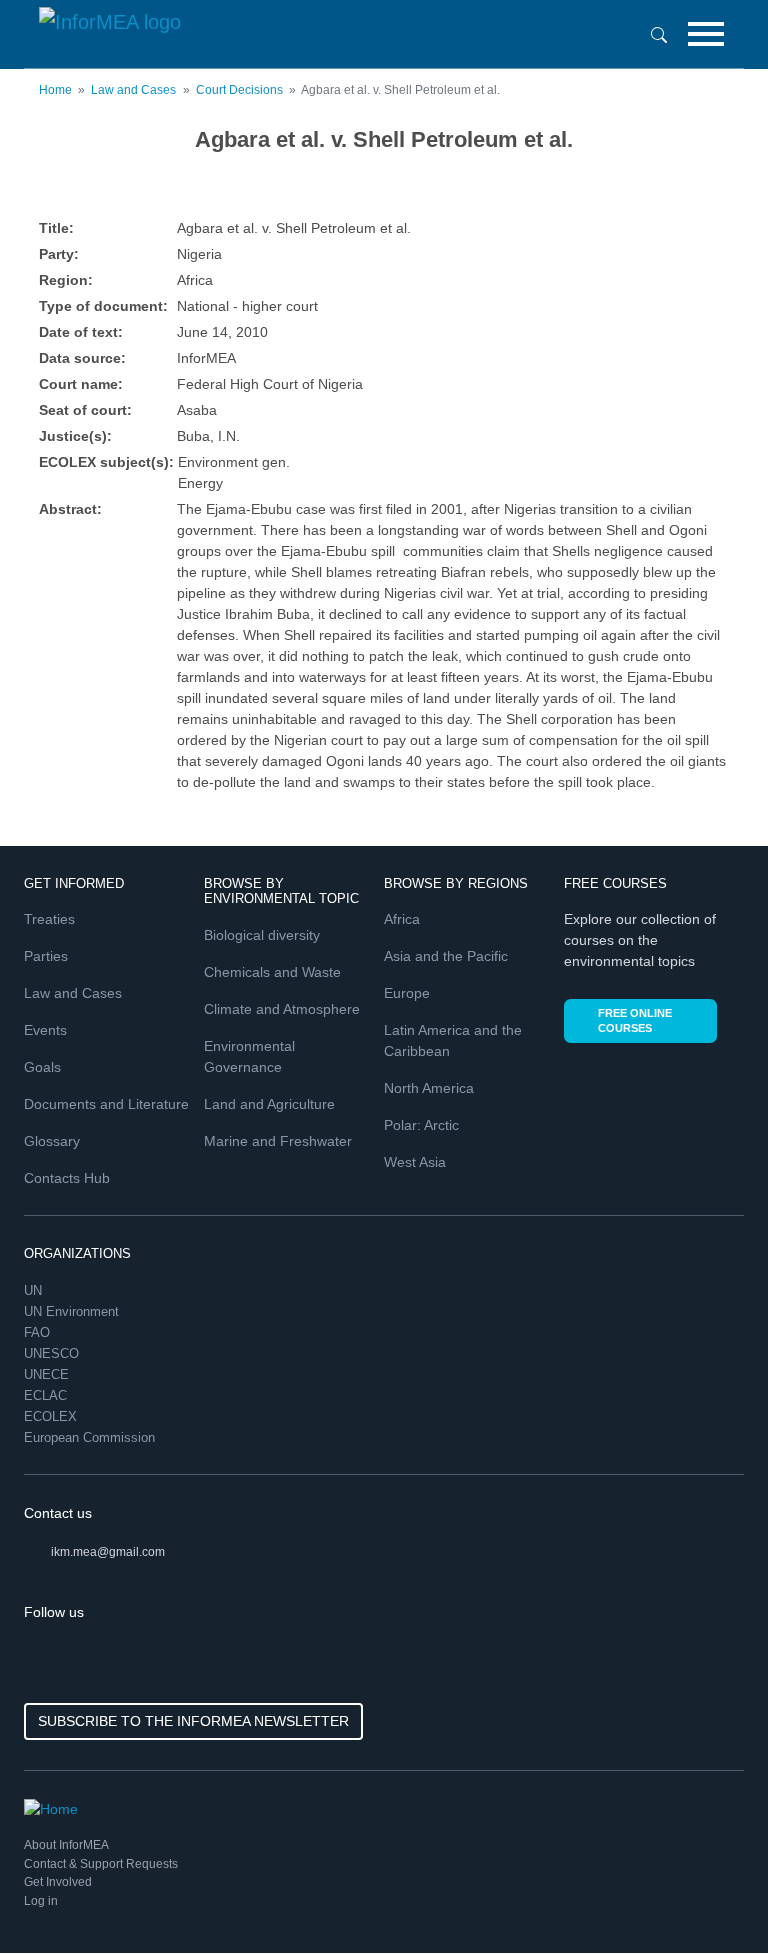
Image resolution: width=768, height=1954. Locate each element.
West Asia (415, 1162)
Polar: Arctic (421, 1125)
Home (55, 90)
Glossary (52, 1141)
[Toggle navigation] (706, 34)
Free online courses (635, 1020)
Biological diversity (262, 935)
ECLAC (47, 1395)
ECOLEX (52, 1416)
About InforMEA (66, 1845)
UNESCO (53, 1353)
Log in (41, 1901)
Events (45, 1030)
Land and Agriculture (269, 1104)
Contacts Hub (67, 1178)
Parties (46, 956)
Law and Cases (133, 90)
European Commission (91, 1437)
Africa (402, 919)
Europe (407, 993)
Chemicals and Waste (272, 972)
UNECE (48, 1374)
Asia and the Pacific (446, 956)
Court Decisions (239, 90)
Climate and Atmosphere (282, 1009)
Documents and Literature (106, 1104)
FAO (39, 1332)
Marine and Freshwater (278, 1141)
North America (429, 1088)
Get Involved (58, 1882)
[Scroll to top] (710, 1896)
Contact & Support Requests (101, 1864)
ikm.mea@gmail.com (108, 1552)
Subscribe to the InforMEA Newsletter (193, 1721)
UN (35, 1290)
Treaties (49, 919)
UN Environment (73, 1311)
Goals (42, 1067)
